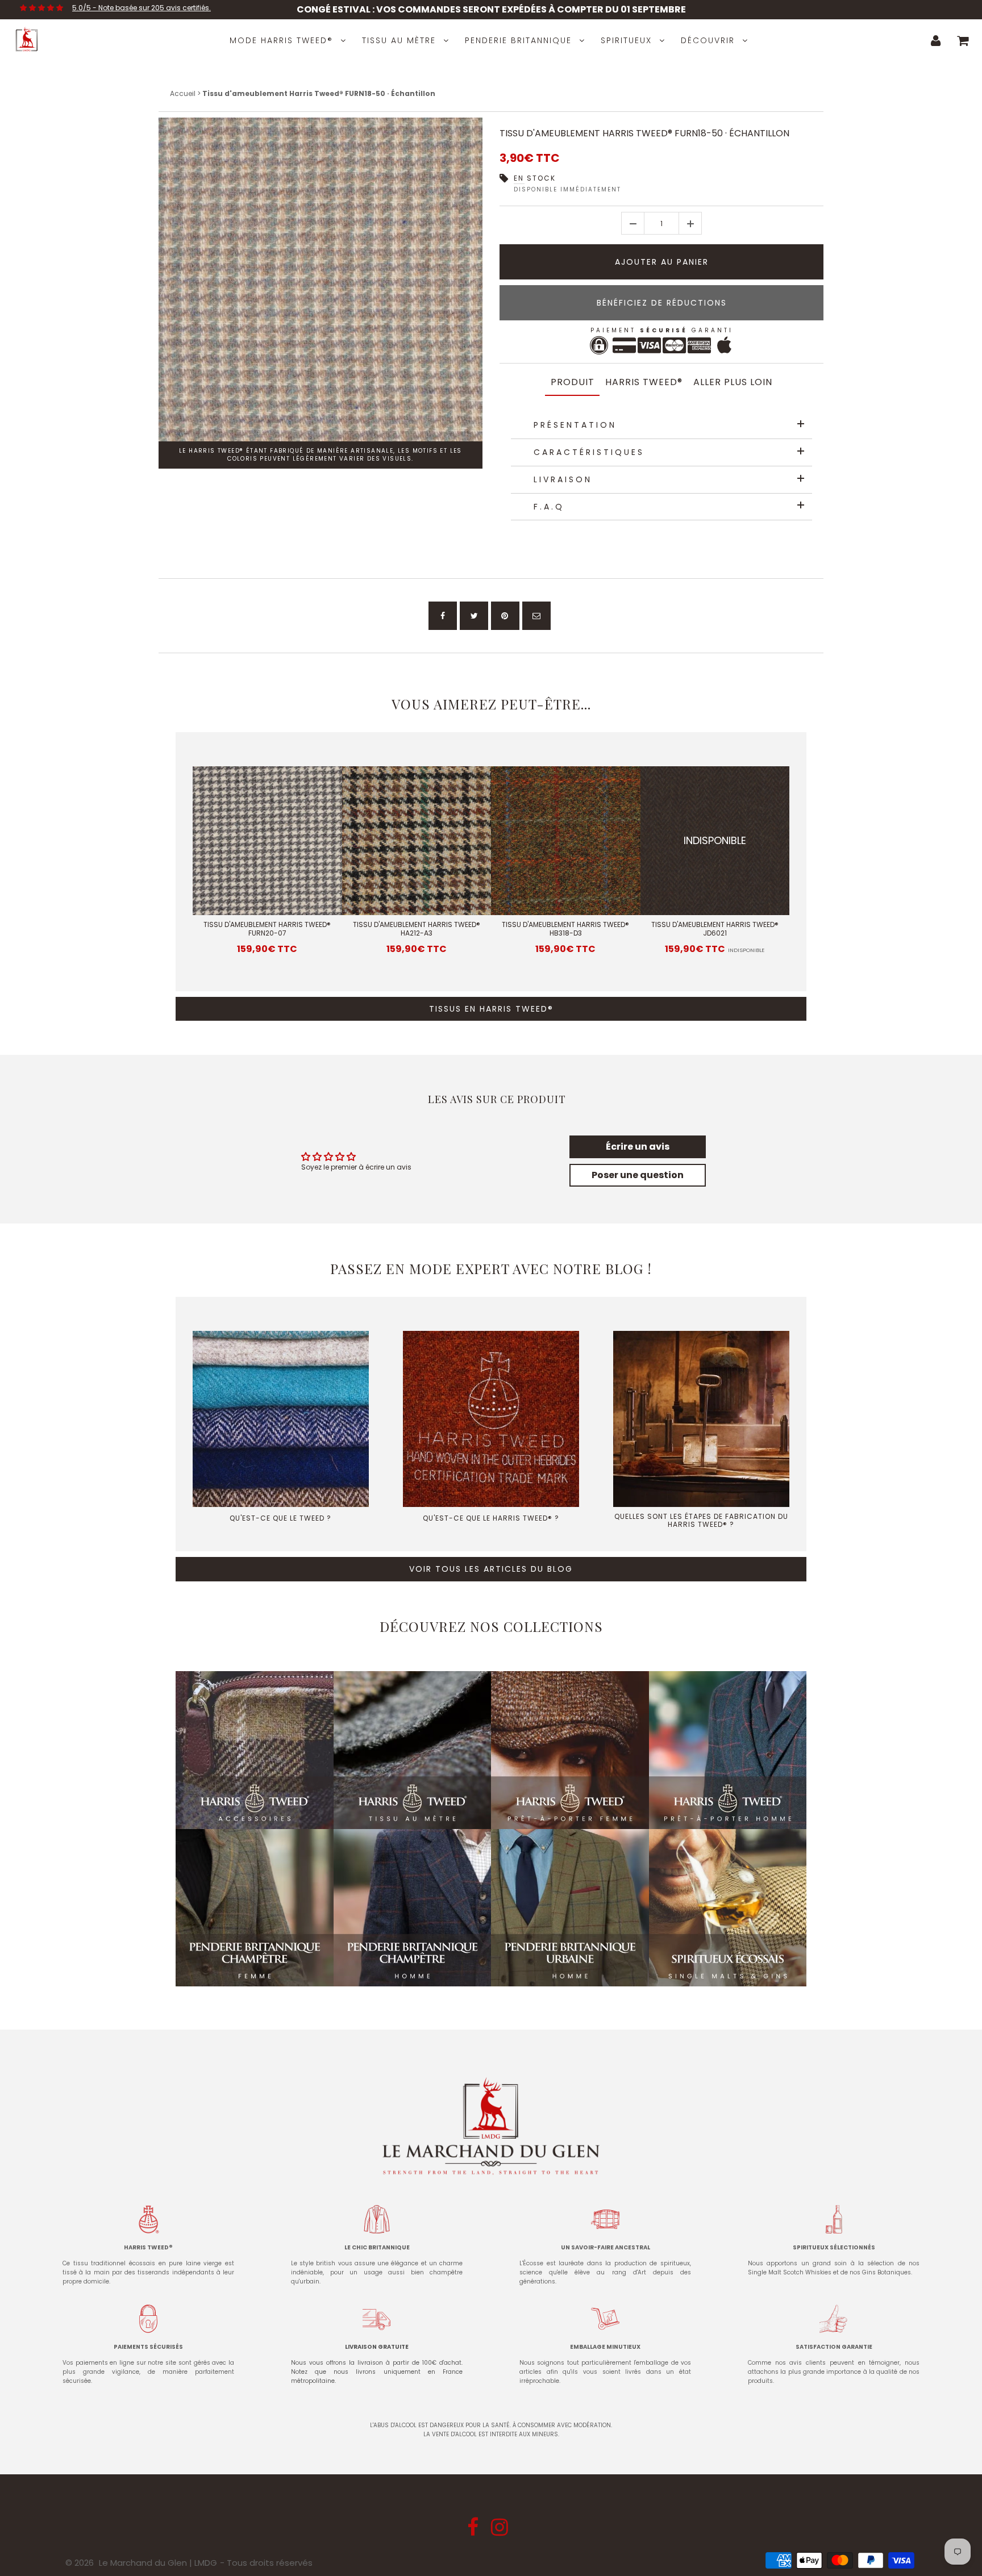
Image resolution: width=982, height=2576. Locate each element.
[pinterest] (505, 616)
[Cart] (963, 40)
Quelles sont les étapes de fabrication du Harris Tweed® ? (701, 1520)
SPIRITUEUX (626, 40)
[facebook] (443, 616)
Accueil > (186, 93)
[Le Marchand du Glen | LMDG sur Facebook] (474, 2531)
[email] (536, 616)
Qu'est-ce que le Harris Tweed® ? (491, 1518)
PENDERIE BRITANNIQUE (518, 40)
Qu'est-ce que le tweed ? (280, 1518)
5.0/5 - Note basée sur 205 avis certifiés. (142, 8)
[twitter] (474, 616)
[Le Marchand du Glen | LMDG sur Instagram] (501, 2531)
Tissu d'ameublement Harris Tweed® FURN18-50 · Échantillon (644, 133)
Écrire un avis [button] (638, 1147)
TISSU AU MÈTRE (399, 40)
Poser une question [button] (638, 1175)
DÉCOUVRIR (708, 40)
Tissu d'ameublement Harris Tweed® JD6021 (715, 929)
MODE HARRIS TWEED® (281, 40)
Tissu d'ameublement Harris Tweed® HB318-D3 (565, 929)
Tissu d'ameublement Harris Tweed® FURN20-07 (267, 929)
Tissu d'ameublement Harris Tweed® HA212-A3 (417, 929)
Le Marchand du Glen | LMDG (158, 2563)
